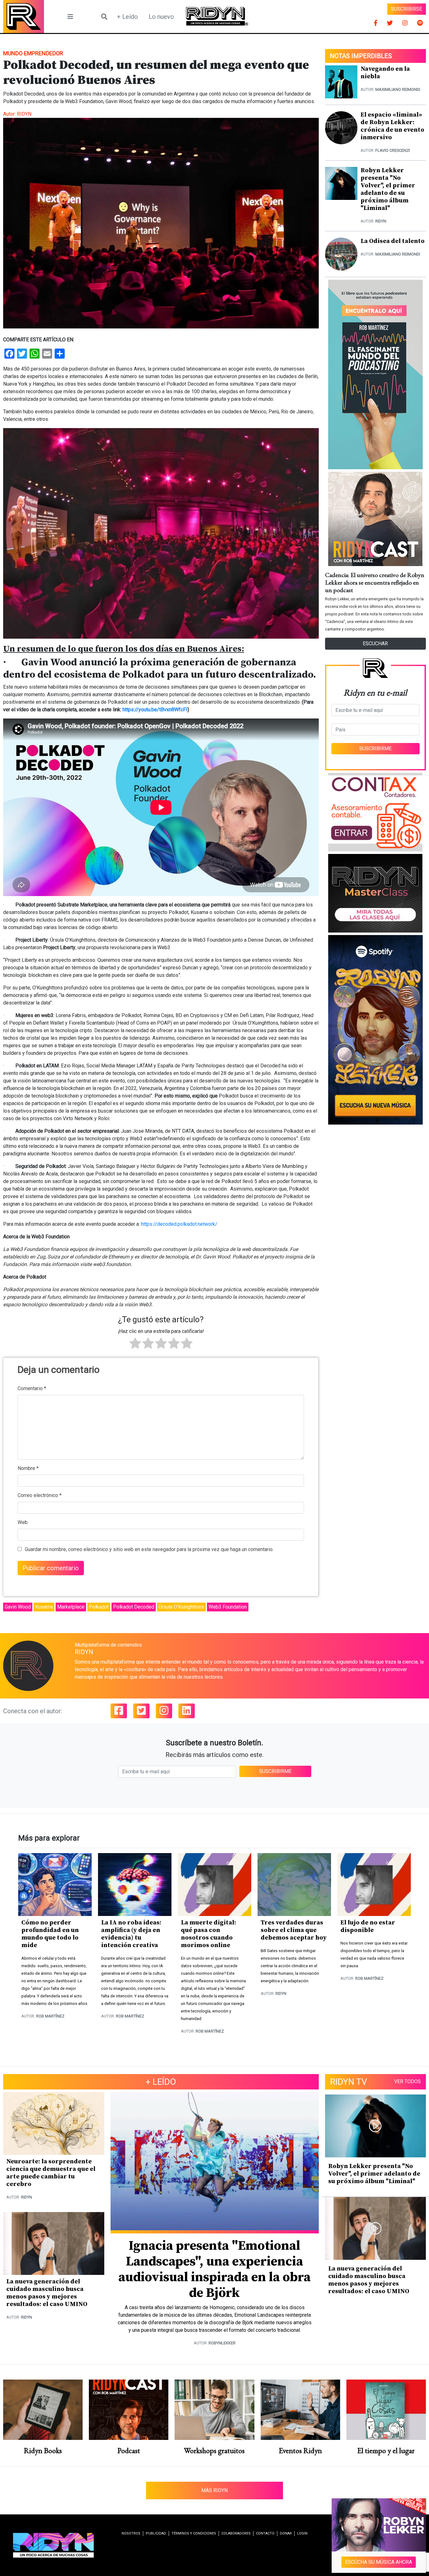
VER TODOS (407, 2081)
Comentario (32, 1388)
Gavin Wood (18, 1607)
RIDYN (24, 114)
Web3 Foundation (228, 1607)
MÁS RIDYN (215, 2490)
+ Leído (127, 17)
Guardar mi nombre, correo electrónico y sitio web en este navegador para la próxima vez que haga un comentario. (149, 1549)
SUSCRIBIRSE (407, 9)
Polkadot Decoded (134, 1607)
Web (23, 1522)
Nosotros (131, 2533)
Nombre (28, 1468)
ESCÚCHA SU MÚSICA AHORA (379, 2562)
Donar (286, 2533)
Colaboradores (236, 2533)
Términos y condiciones (194, 2533)
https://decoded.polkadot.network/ (179, 1224)
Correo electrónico (40, 1495)
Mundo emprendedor (33, 53)
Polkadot (99, 1607)
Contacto (265, 2533)
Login (302, 2533)
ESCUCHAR (375, 644)
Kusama (44, 1607)
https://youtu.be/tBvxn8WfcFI (155, 710)
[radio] (135, 1344)
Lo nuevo (161, 17)
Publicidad (156, 2533)
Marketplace (71, 1607)
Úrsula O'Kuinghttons (181, 1607)
